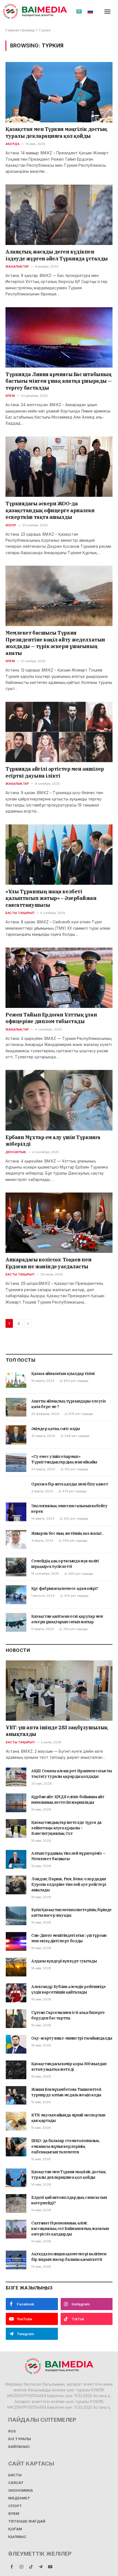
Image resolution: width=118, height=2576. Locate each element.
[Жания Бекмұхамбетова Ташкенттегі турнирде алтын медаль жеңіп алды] (16, 2095)
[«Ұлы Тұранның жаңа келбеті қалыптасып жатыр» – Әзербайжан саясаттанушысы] (59, 855)
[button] (108, 12)
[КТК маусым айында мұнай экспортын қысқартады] (16, 2121)
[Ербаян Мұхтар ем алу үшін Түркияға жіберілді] (59, 1100)
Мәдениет (19, 2498)
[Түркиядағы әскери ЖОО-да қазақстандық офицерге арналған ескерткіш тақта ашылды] (59, 467)
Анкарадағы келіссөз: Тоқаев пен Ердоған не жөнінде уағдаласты (48, 1263)
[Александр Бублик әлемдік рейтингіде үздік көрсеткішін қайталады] (16, 1993)
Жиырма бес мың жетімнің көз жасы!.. (67, 1533)
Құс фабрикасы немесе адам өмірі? (65, 1588)
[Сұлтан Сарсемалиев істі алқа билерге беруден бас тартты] (16, 2019)
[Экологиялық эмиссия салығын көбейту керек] (16, 1512)
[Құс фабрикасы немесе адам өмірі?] (16, 1595)
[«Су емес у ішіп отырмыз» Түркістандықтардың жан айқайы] (16, 1463)
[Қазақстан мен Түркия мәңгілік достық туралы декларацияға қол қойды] (59, 92)
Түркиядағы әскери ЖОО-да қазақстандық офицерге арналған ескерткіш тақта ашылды (50, 510)
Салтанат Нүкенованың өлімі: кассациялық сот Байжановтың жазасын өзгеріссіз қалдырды (70, 2229)
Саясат (16, 2483)
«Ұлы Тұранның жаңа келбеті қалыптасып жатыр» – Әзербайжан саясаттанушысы (51, 898)
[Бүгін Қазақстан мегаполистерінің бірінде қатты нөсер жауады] (16, 1916)
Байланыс (19, 2447)
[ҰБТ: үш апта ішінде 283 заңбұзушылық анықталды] (59, 1691)
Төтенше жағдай (27, 2521)
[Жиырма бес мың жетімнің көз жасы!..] (16, 1539)
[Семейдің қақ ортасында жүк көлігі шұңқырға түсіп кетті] (16, 1567)
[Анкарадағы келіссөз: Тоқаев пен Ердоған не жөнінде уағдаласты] (59, 1223)
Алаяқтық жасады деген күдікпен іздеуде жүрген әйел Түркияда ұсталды (57, 255)
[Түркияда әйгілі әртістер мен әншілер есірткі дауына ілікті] (59, 732)
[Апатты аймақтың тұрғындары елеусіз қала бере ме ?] (16, 1407)
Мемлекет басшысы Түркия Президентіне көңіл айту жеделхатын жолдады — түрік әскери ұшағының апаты (55, 643)
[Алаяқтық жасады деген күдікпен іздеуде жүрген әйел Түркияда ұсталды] (59, 215)
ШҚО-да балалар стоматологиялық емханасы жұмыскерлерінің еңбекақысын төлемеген (65, 2146)
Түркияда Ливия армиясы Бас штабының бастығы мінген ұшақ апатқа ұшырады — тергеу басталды (59, 381)
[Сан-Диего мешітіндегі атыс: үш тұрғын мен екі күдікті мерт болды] (16, 1941)
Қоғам (15, 2529)
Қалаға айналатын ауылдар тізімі (63, 1374)
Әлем (14, 2514)
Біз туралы (20, 2439)
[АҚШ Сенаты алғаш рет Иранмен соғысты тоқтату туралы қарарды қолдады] (16, 1777)
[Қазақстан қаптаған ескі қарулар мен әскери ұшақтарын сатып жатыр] (16, 1622)
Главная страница (20, 30)
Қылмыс (17, 2537)
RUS (12, 2431)
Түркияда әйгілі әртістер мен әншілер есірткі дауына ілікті (55, 772)
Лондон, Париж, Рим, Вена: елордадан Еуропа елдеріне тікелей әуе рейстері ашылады (69, 1884)
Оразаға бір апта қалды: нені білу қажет (70, 1484)
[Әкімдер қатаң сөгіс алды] (16, 1435)
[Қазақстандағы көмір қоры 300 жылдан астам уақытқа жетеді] (16, 2070)
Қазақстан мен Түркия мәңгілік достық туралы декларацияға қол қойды (56, 132)
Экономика (21, 2490)
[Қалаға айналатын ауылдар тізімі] (16, 1380)
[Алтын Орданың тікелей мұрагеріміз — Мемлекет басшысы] (16, 1859)
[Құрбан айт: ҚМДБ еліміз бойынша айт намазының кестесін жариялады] (16, 1803)
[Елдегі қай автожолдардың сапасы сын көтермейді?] (16, 2203)
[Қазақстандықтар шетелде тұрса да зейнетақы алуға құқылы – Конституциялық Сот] (16, 1828)
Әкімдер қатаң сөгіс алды (56, 1429)
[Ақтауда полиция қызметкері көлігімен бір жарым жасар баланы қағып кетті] (16, 2260)
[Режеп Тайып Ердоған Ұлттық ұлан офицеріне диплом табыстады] (59, 978)
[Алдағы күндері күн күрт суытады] (16, 1967)
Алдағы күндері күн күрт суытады (64, 1961)
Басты (15, 2475)
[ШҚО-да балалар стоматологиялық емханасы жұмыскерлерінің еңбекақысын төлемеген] (16, 2147)
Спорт (15, 2506)
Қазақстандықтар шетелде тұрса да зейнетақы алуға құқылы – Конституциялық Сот (66, 1828)
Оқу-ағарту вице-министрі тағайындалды (72, 2038)
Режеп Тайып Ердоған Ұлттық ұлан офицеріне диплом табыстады (51, 1018)
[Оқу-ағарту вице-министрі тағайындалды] (16, 2044)
